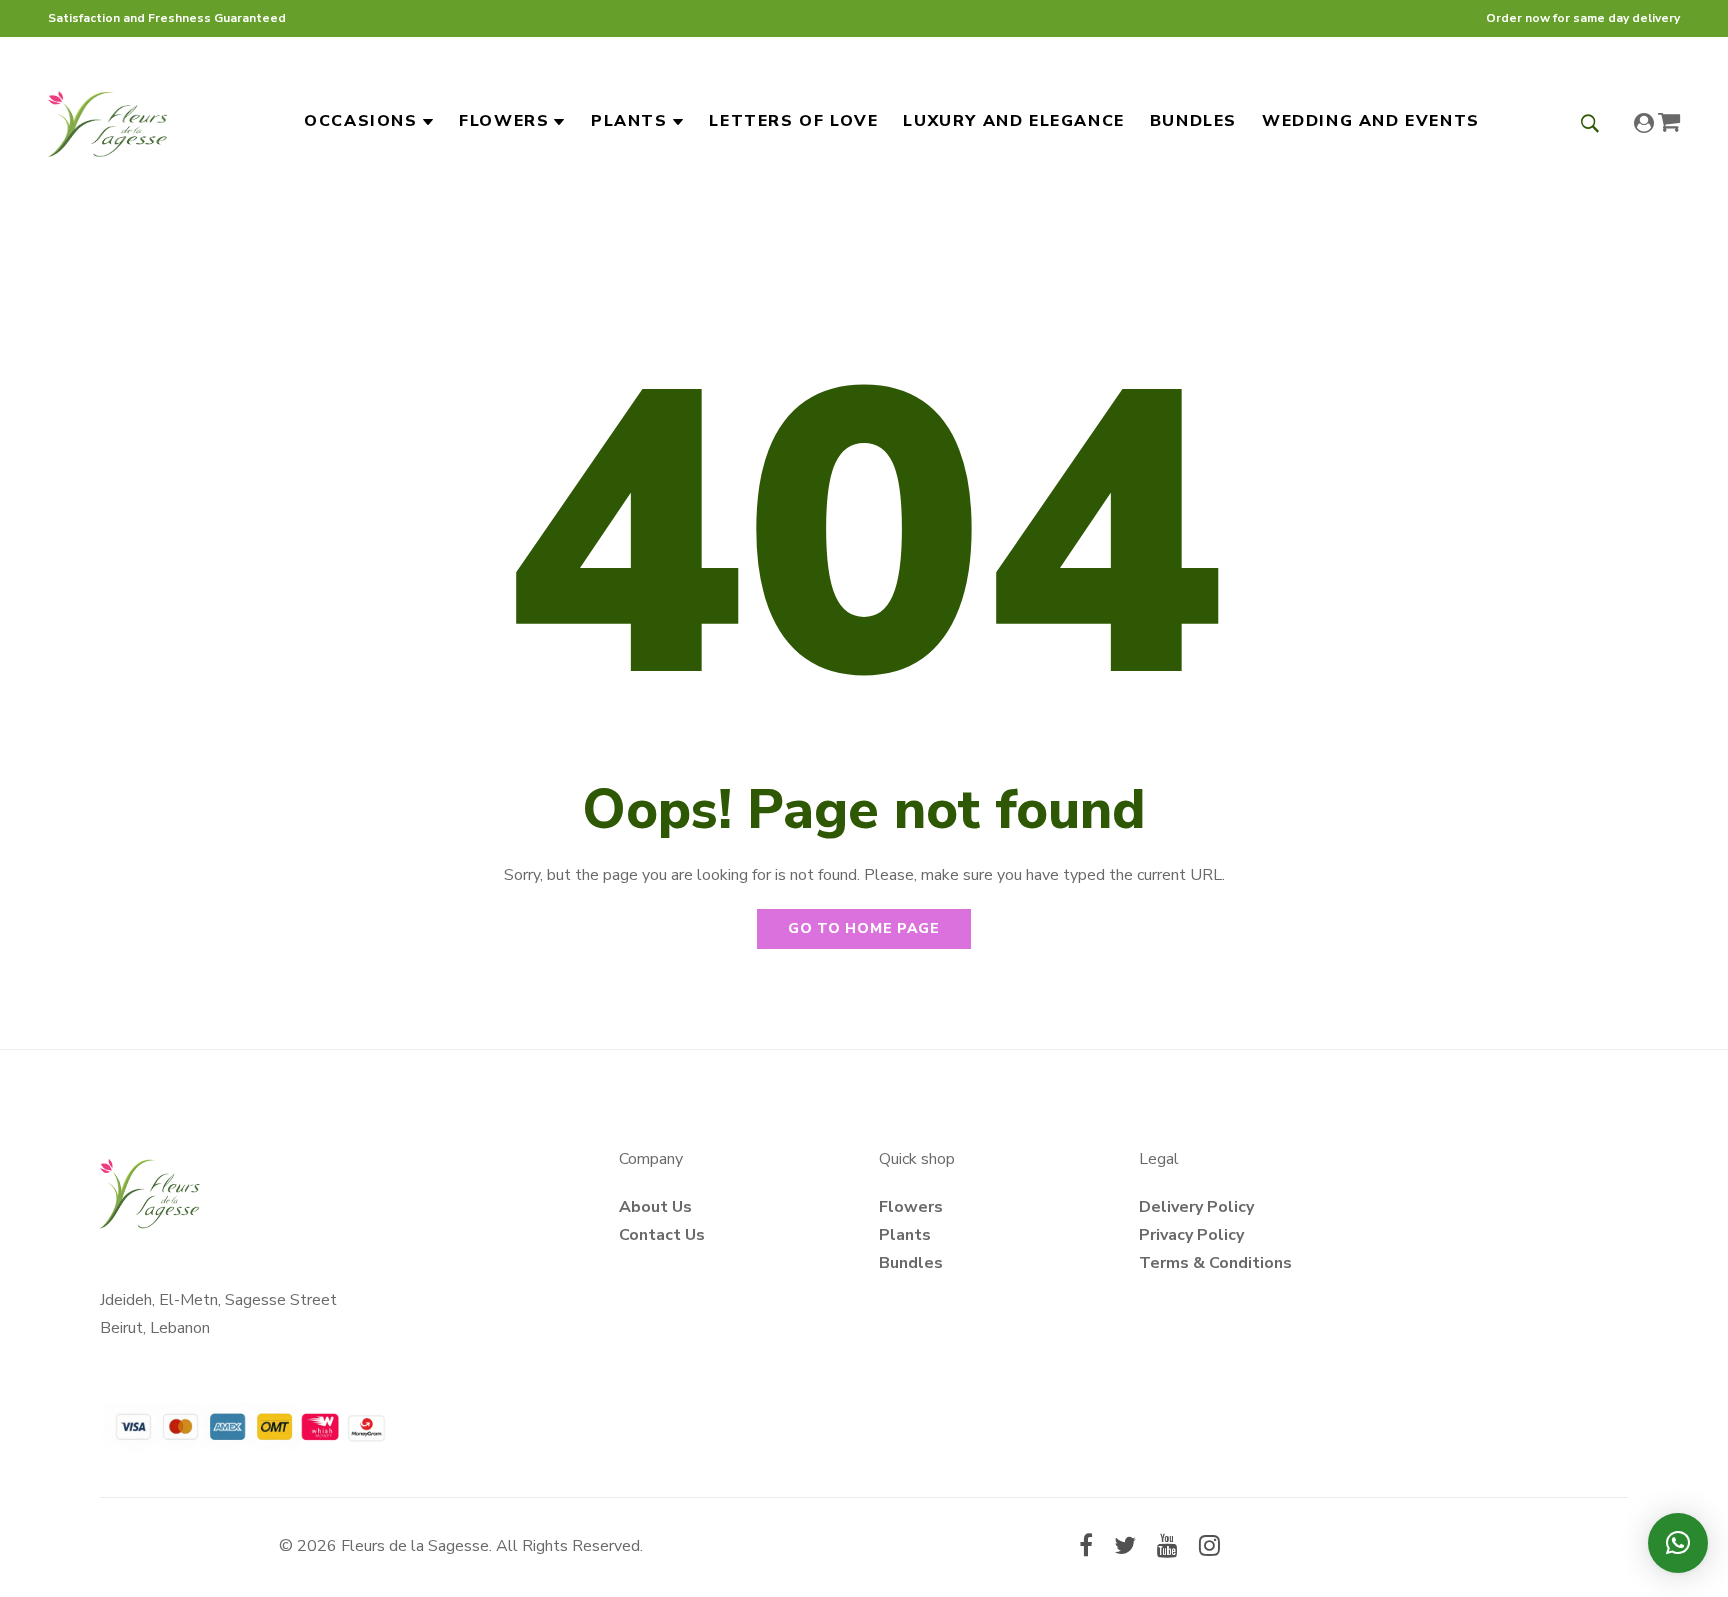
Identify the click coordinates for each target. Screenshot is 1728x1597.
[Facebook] (1086, 1548)
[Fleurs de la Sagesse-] (108, 121)
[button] (1678, 1543)
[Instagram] (1209, 1548)
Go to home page (864, 928)
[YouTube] (1167, 1548)
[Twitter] (1125, 1548)
